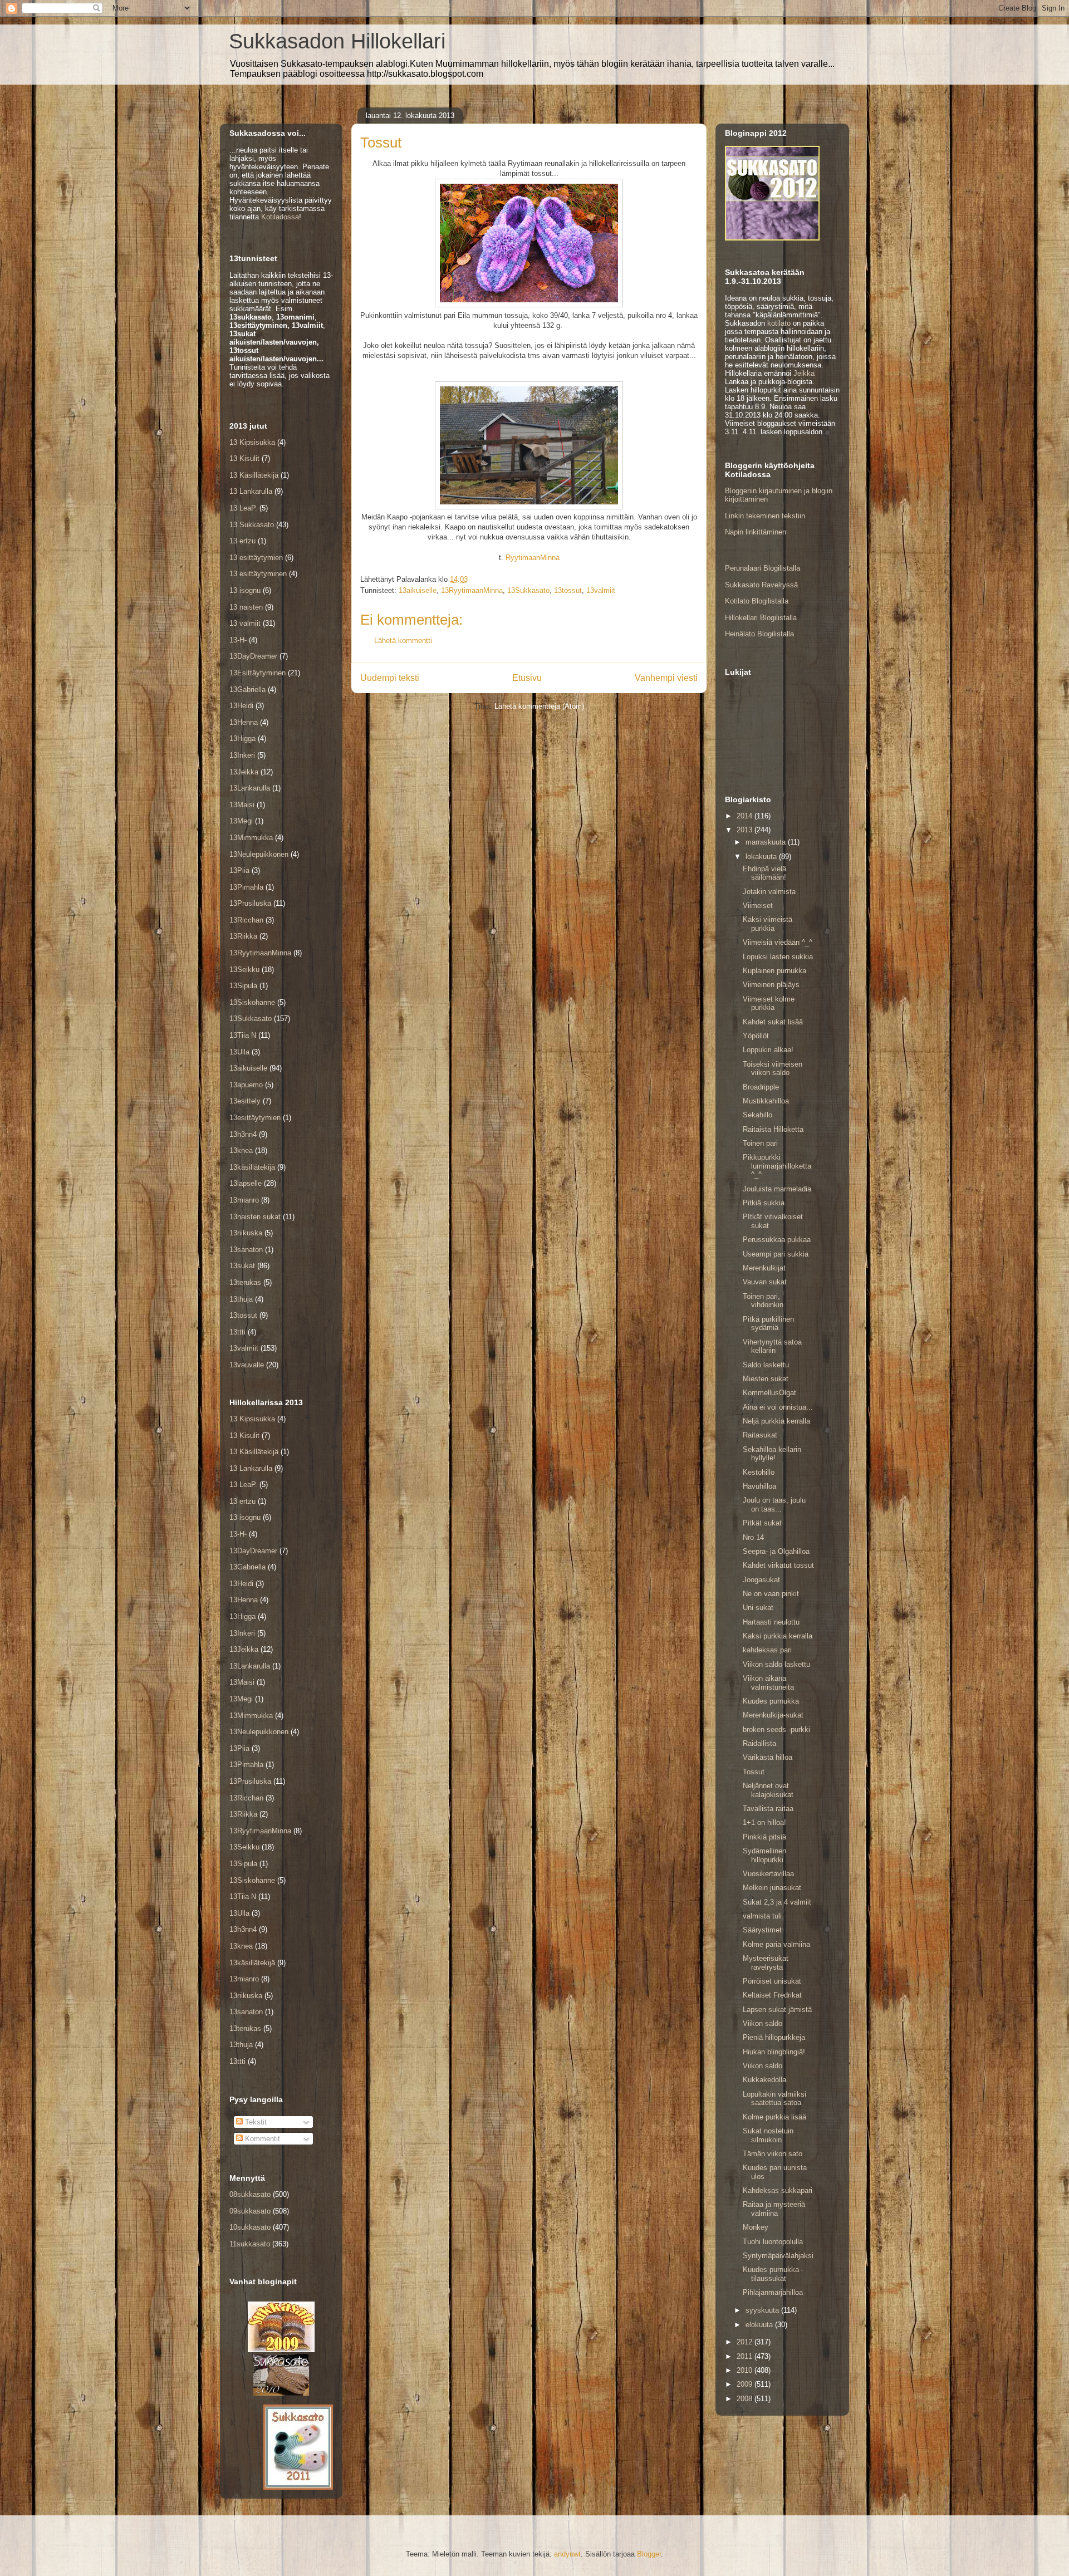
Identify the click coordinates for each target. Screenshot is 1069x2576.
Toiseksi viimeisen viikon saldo (773, 1069)
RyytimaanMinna (533, 558)
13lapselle (246, 1183)
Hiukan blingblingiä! (774, 2052)
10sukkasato (250, 2227)
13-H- (238, 640)
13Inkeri (242, 755)
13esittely (245, 1101)
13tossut (568, 590)
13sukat (242, 1266)
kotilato (779, 323)
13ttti (237, 1332)
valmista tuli (762, 1916)
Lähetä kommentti (403, 641)
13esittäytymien (255, 1118)
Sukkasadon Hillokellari (337, 41)
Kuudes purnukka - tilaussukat (773, 2274)
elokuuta (760, 2325)
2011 (746, 2356)
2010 (746, 2370)
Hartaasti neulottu (771, 1622)
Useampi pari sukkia (776, 1254)
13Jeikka (244, 772)
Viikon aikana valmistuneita (768, 1683)
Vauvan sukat (765, 1282)
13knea (241, 1150)
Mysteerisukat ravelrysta (766, 1963)
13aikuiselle (418, 590)
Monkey (756, 2227)
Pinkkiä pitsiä (764, 1837)
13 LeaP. (243, 508)
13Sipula (243, 986)
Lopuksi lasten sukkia (778, 957)
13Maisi (242, 805)
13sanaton (246, 1250)
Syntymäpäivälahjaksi (778, 2256)
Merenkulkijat (764, 1268)
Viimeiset (758, 906)
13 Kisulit (244, 458)
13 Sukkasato (252, 525)
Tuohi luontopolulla (773, 2242)
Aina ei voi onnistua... (778, 1407)
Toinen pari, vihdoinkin (763, 1301)
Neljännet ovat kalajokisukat (768, 1790)
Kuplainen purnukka (774, 971)
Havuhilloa (759, 1486)
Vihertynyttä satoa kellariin (772, 1346)
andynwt (567, 2554)
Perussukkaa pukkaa (777, 1240)
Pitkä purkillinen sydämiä (768, 1324)
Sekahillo (757, 1115)
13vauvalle (247, 1365)
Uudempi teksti (390, 678)
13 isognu (245, 590)
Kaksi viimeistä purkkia (768, 924)
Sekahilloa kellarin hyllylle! (772, 1454)
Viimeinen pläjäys (771, 985)
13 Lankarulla (251, 491)
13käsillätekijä (252, 1167)
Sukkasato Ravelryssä (761, 585)
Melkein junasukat (772, 1888)
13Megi (241, 821)
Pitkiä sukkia (764, 1203)
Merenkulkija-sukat (773, 1715)
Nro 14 (753, 1537)
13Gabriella (247, 690)
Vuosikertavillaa (768, 1874)
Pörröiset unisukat (772, 1981)
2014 (746, 816)
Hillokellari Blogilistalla (761, 618)
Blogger (649, 2554)
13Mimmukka (251, 838)
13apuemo (246, 1085)
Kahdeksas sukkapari (778, 2190)
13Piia (239, 870)
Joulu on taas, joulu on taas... (774, 1505)
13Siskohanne (252, 1002)
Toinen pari (760, 1143)
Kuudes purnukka (771, 1701)
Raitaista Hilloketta (773, 1129)
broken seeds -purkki (776, 1729)
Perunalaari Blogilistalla (762, 568)
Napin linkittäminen (756, 532)
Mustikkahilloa (766, 1101)
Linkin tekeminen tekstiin (765, 516)
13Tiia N (243, 1035)
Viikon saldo (762, 2023)
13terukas (245, 1282)
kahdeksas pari (767, 1650)
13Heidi (241, 706)
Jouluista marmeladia (777, 1189)
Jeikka (804, 373)
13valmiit (601, 590)
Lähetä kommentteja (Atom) (539, 706)
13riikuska (246, 1233)
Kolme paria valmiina (776, 1944)
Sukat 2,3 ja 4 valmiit (777, 1902)
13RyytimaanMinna (472, 590)
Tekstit (255, 2122)
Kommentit (261, 2139)
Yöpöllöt (756, 1036)
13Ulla (239, 1052)
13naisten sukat (255, 1217)
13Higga (242, 739)
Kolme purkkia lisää (774, 2117)
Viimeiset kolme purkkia (769, 1004)
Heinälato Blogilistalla (759, 634)
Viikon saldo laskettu (776, 1664)
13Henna (244, 722)
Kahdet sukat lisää (773, 1022)
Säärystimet (762, 1930)
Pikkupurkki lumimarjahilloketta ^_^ (777, 1166)
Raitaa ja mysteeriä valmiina (774, 2209)
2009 (746, 2384)
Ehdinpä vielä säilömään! (764, 873)
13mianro (244, 1200)
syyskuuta (763, 2310)
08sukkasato (250, 2194)
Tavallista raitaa (768, 1809)
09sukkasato (250, 2211)
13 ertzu (242, 541)
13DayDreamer (253, 656)
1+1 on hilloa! (764, 1822)
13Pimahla (246, 887)
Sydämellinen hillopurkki (764, 1855)
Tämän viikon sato (773, 2154)
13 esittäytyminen (258, 574)
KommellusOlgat (769, 1393)
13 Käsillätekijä (254, 475)
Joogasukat (761, 1580)
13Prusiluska (250, 903)
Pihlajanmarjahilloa (773, 2292)
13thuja (241, 1299)
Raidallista (759, 1743)
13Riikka (243, 936)
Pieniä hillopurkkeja (774, 2037)
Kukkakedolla (764, 2080)
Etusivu (527, 678)
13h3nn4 (243, 1134)
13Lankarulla (250, 788)
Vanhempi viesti (666, 678)
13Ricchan (246, 920)
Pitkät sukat (762, 1523)
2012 (746, 2342)
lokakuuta (762, 857)
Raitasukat (760, 1435)
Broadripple (761, 1087)
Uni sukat (758, 1608)
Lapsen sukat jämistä (777, 2010)
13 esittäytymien (256, 558)
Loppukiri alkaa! (768, 1050)
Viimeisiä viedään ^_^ (778, 942)
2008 (746, 2399)
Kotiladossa (280, 217)
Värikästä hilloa (768, 1757)
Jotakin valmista (769, 892)
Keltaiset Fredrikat (772, 1995)
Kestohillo (759, 1472)
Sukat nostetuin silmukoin (768, 2135)
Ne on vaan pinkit (771, 1594)
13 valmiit (245, 623)
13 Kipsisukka (252, 442)
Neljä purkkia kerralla (776, 1421)
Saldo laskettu (766, 1365)
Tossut (754, 1772)
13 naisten (246, 607)
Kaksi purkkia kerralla (778, 1636)
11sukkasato (250, 2244)
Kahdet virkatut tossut (778, 1565)
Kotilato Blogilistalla (757, 601)
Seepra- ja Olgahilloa (776, 1551)
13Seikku (244, 970)
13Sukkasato (528, 590)
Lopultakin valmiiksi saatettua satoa (774, 2099)
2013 (746, 830)
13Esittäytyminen (258, 673)
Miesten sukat (766, 1379)
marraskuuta (767, 842)
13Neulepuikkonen (259, 854)
